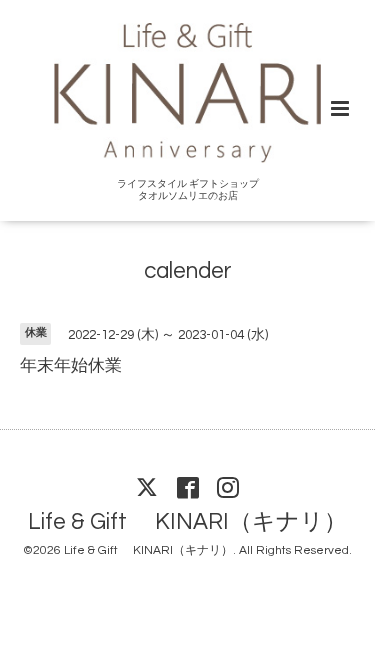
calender (188, 271)
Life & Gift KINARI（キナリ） (187, 522)
